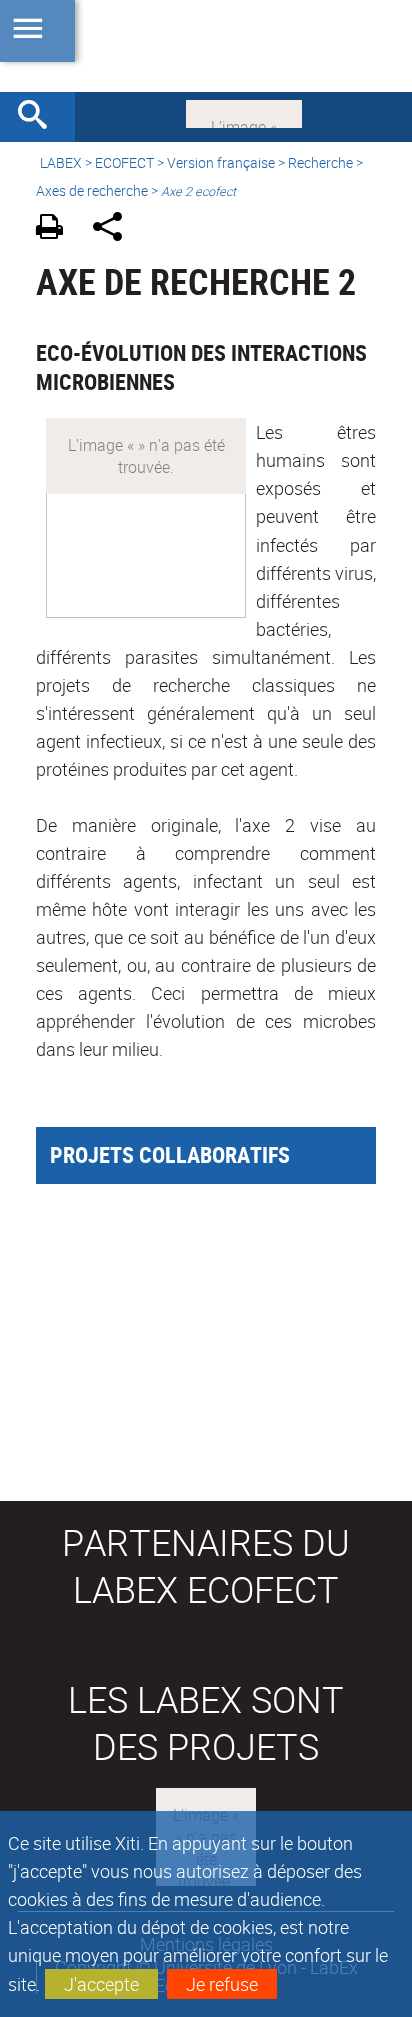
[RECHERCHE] (40, 117)
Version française (221, 162)
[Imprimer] (56, 229)
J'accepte (101, 1984)
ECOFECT (124, 162)
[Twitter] (244, 112)
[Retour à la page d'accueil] (206, 46)
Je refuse (222, 1984)
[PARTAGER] (114, 229)
